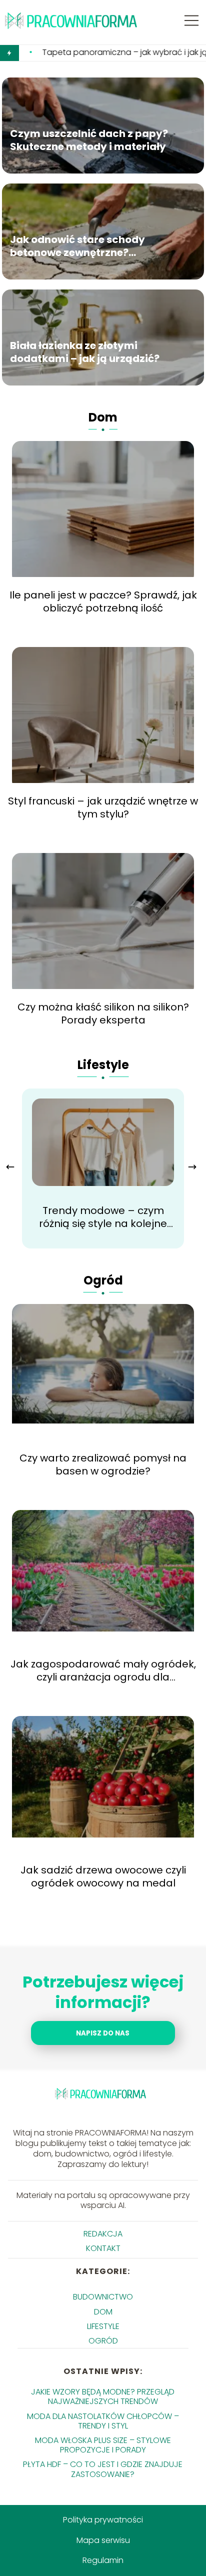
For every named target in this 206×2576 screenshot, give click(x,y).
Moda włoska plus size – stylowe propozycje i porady (103, 2445)
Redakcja (103, 2234)
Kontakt (103, 2248)
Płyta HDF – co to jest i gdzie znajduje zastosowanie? (103, 2469)
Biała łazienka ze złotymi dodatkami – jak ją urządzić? (85, 352)
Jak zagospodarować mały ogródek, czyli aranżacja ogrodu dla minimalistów (103, 1670)
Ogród (103, 1280)
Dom (103, 417)
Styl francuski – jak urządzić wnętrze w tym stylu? (103, 807)
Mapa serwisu (103, 2540)
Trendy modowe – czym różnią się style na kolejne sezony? (103, 1217)
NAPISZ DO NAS (103, 2033)
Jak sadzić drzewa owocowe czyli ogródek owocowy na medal (103, 1876)
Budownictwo (103, 2297)
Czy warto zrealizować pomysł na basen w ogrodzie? (103, 1464)
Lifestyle (103, 1065)
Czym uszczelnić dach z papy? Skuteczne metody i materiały (89, 140)
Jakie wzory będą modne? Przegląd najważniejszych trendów (103, 2396)
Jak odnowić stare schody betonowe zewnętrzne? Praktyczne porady (77, 246)
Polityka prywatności (103, 2520)
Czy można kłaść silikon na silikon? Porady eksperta (103, 1013)
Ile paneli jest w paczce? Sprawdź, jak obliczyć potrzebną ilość (103, 601)
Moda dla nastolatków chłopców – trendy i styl (103, 2421)
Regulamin (103, 2560)
